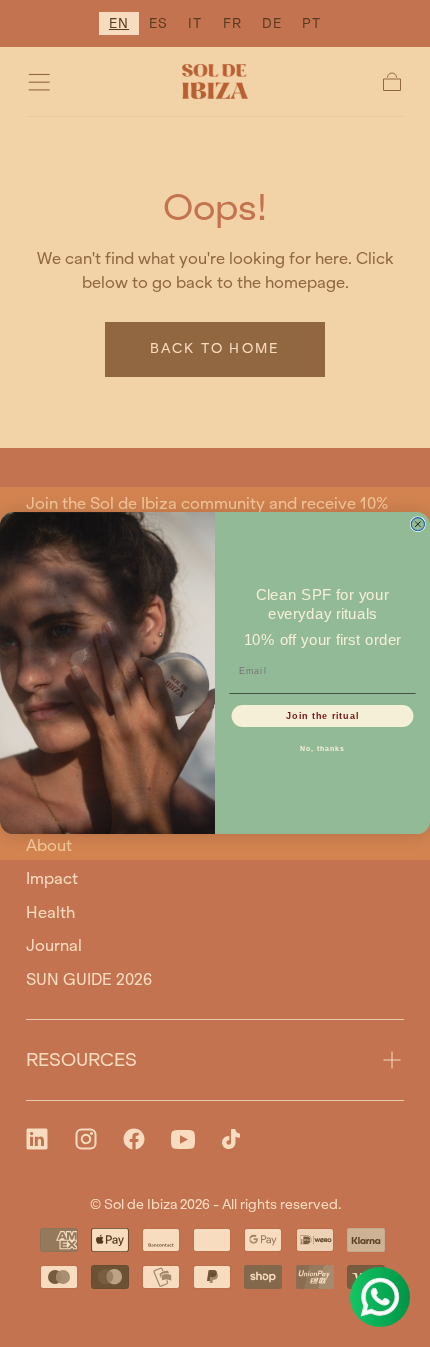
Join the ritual (322, 716)
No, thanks (322, 750)
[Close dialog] (417, 524)
